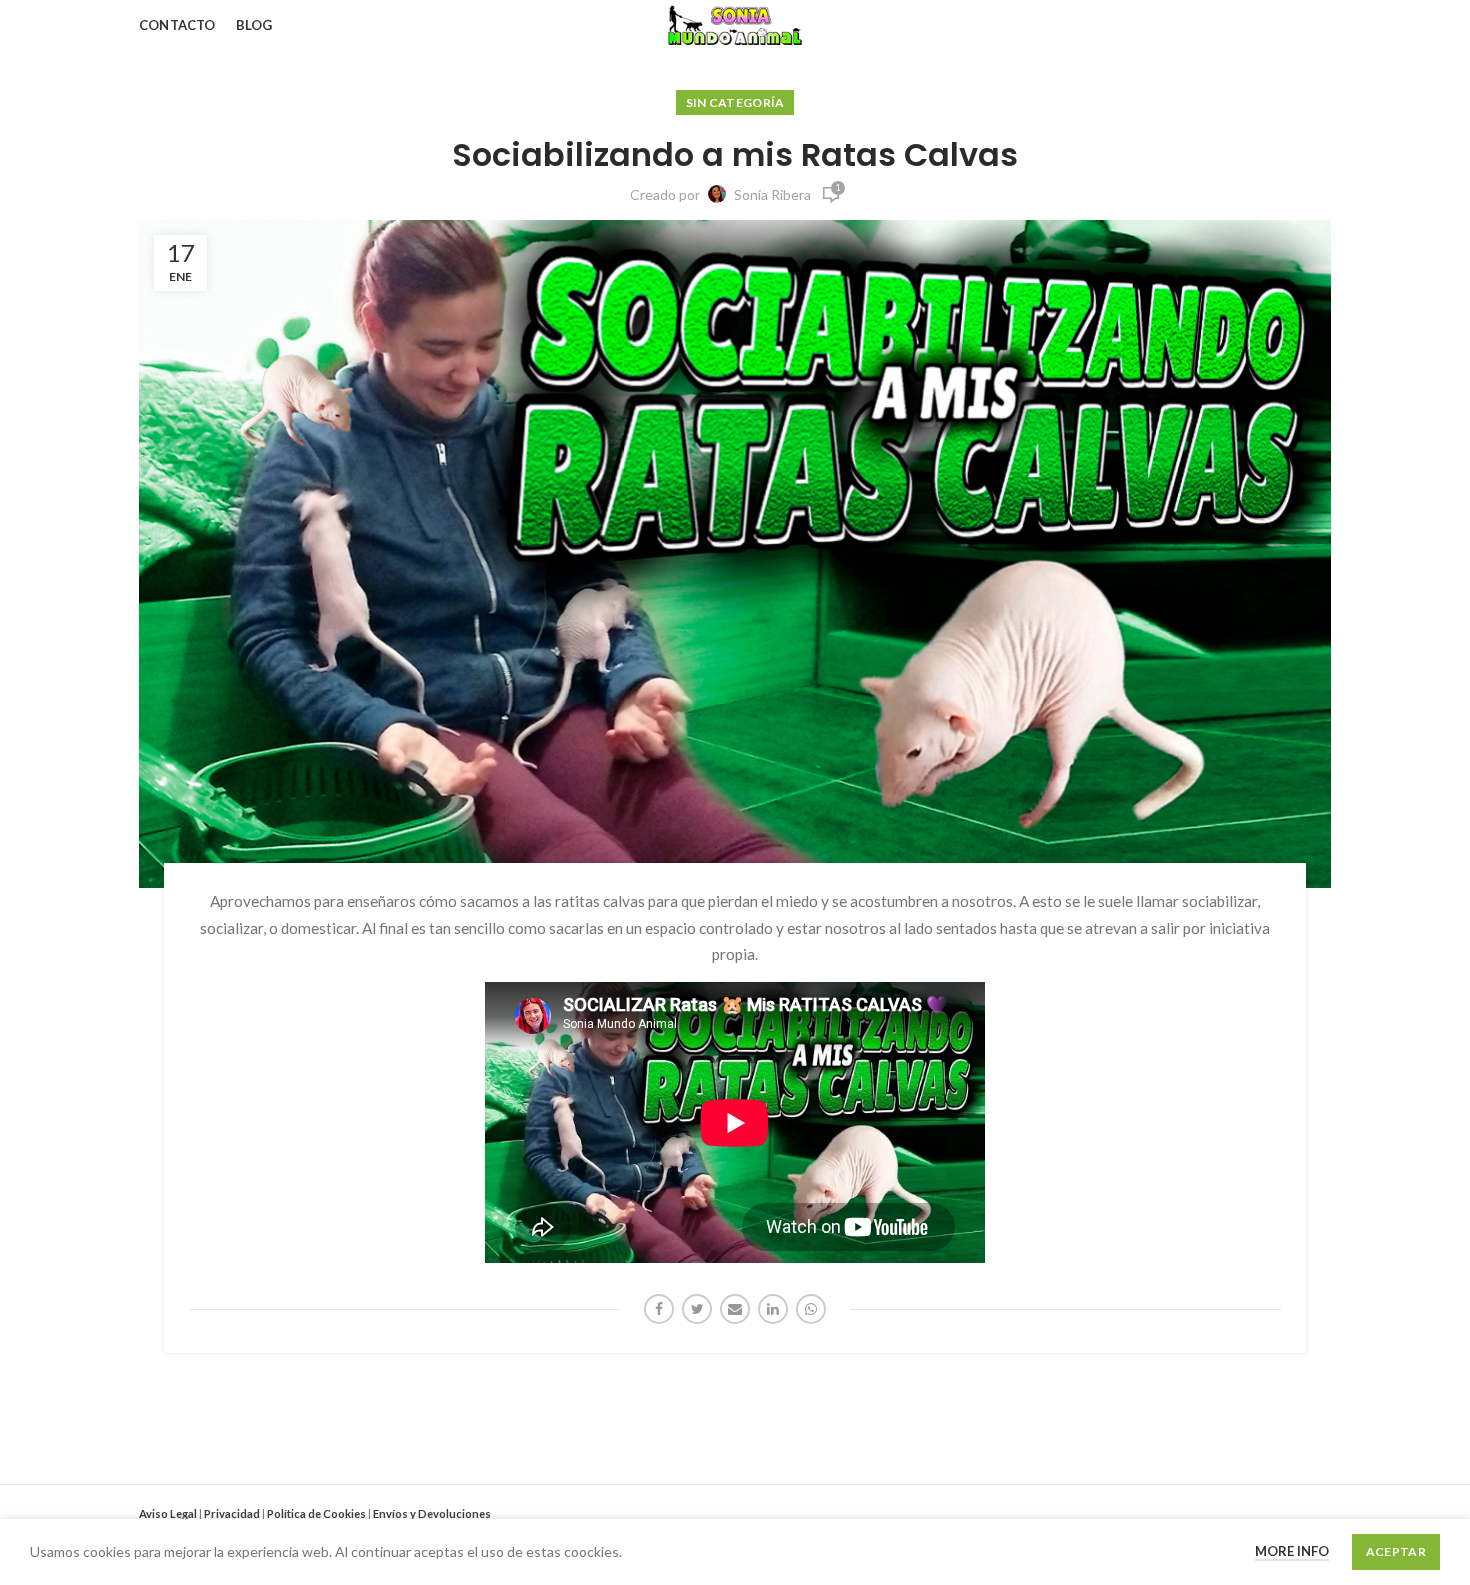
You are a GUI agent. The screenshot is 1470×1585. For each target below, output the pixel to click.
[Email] (735, 1309)
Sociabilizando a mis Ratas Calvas (735, 155)
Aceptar (1396, 1551)
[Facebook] (659, 1309)
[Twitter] (697, 1309)
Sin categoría (735, 102)
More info (1292, 1551)
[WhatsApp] (811, 1309)
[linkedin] (773, 1309)
